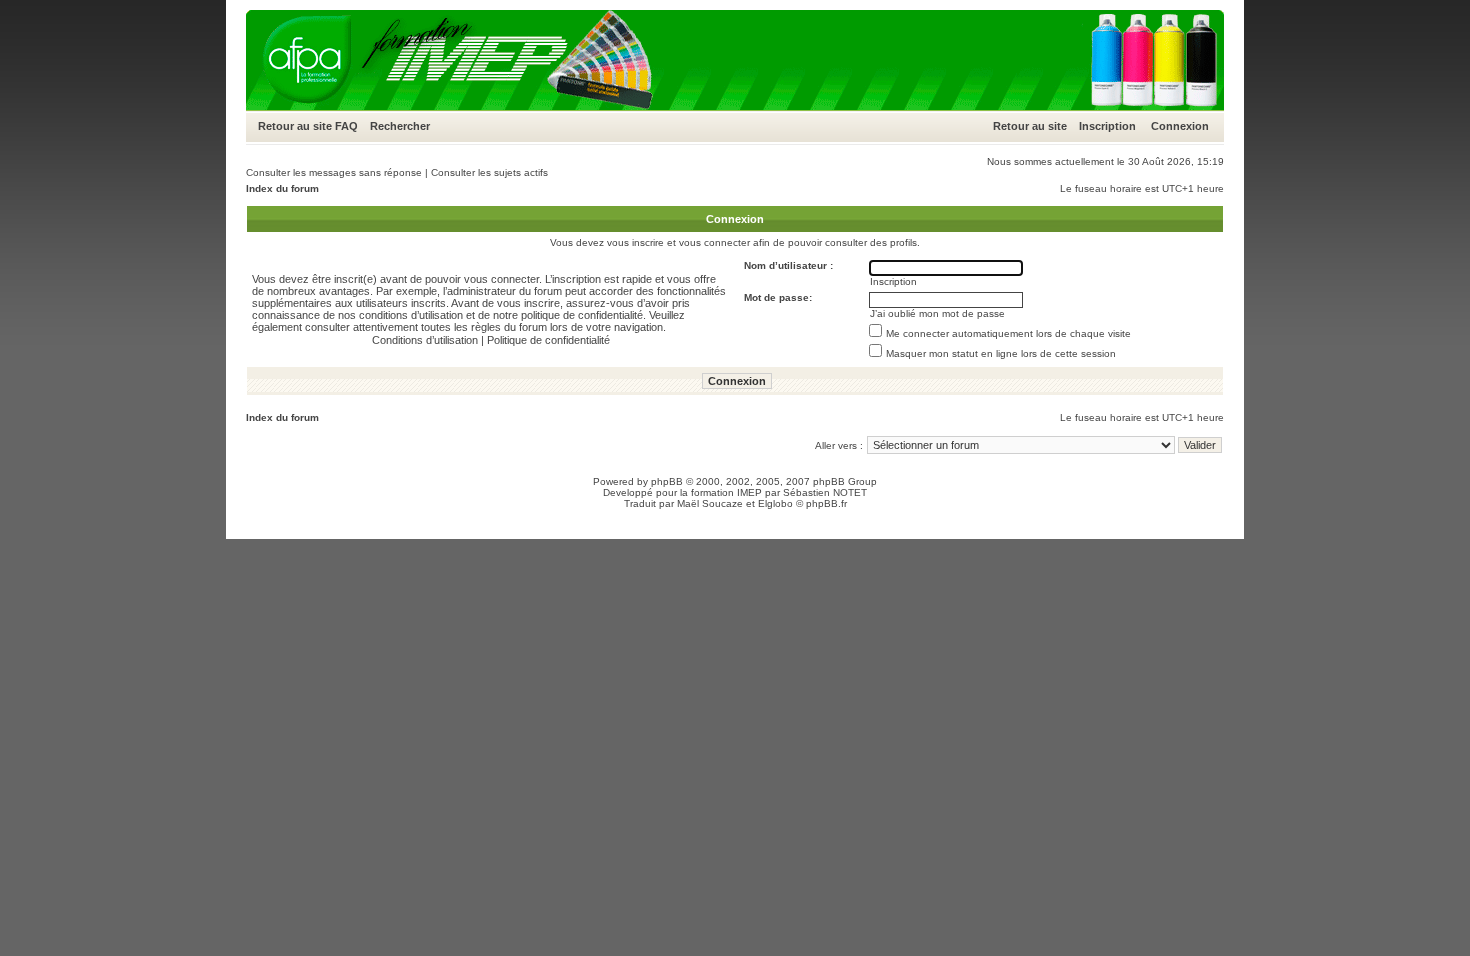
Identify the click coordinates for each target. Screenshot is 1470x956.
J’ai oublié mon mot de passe (937, 313)
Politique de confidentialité (548, 340)
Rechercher (400, 126)
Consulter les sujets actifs (489, 172)
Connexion (1180, 126)
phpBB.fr (826, 503)
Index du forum (282, 188)
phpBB (667, 481)
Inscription (1107, 126)
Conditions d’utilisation (425, 340)
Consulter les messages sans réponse (334, 172)
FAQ (346, 126)
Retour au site (295, 126)
